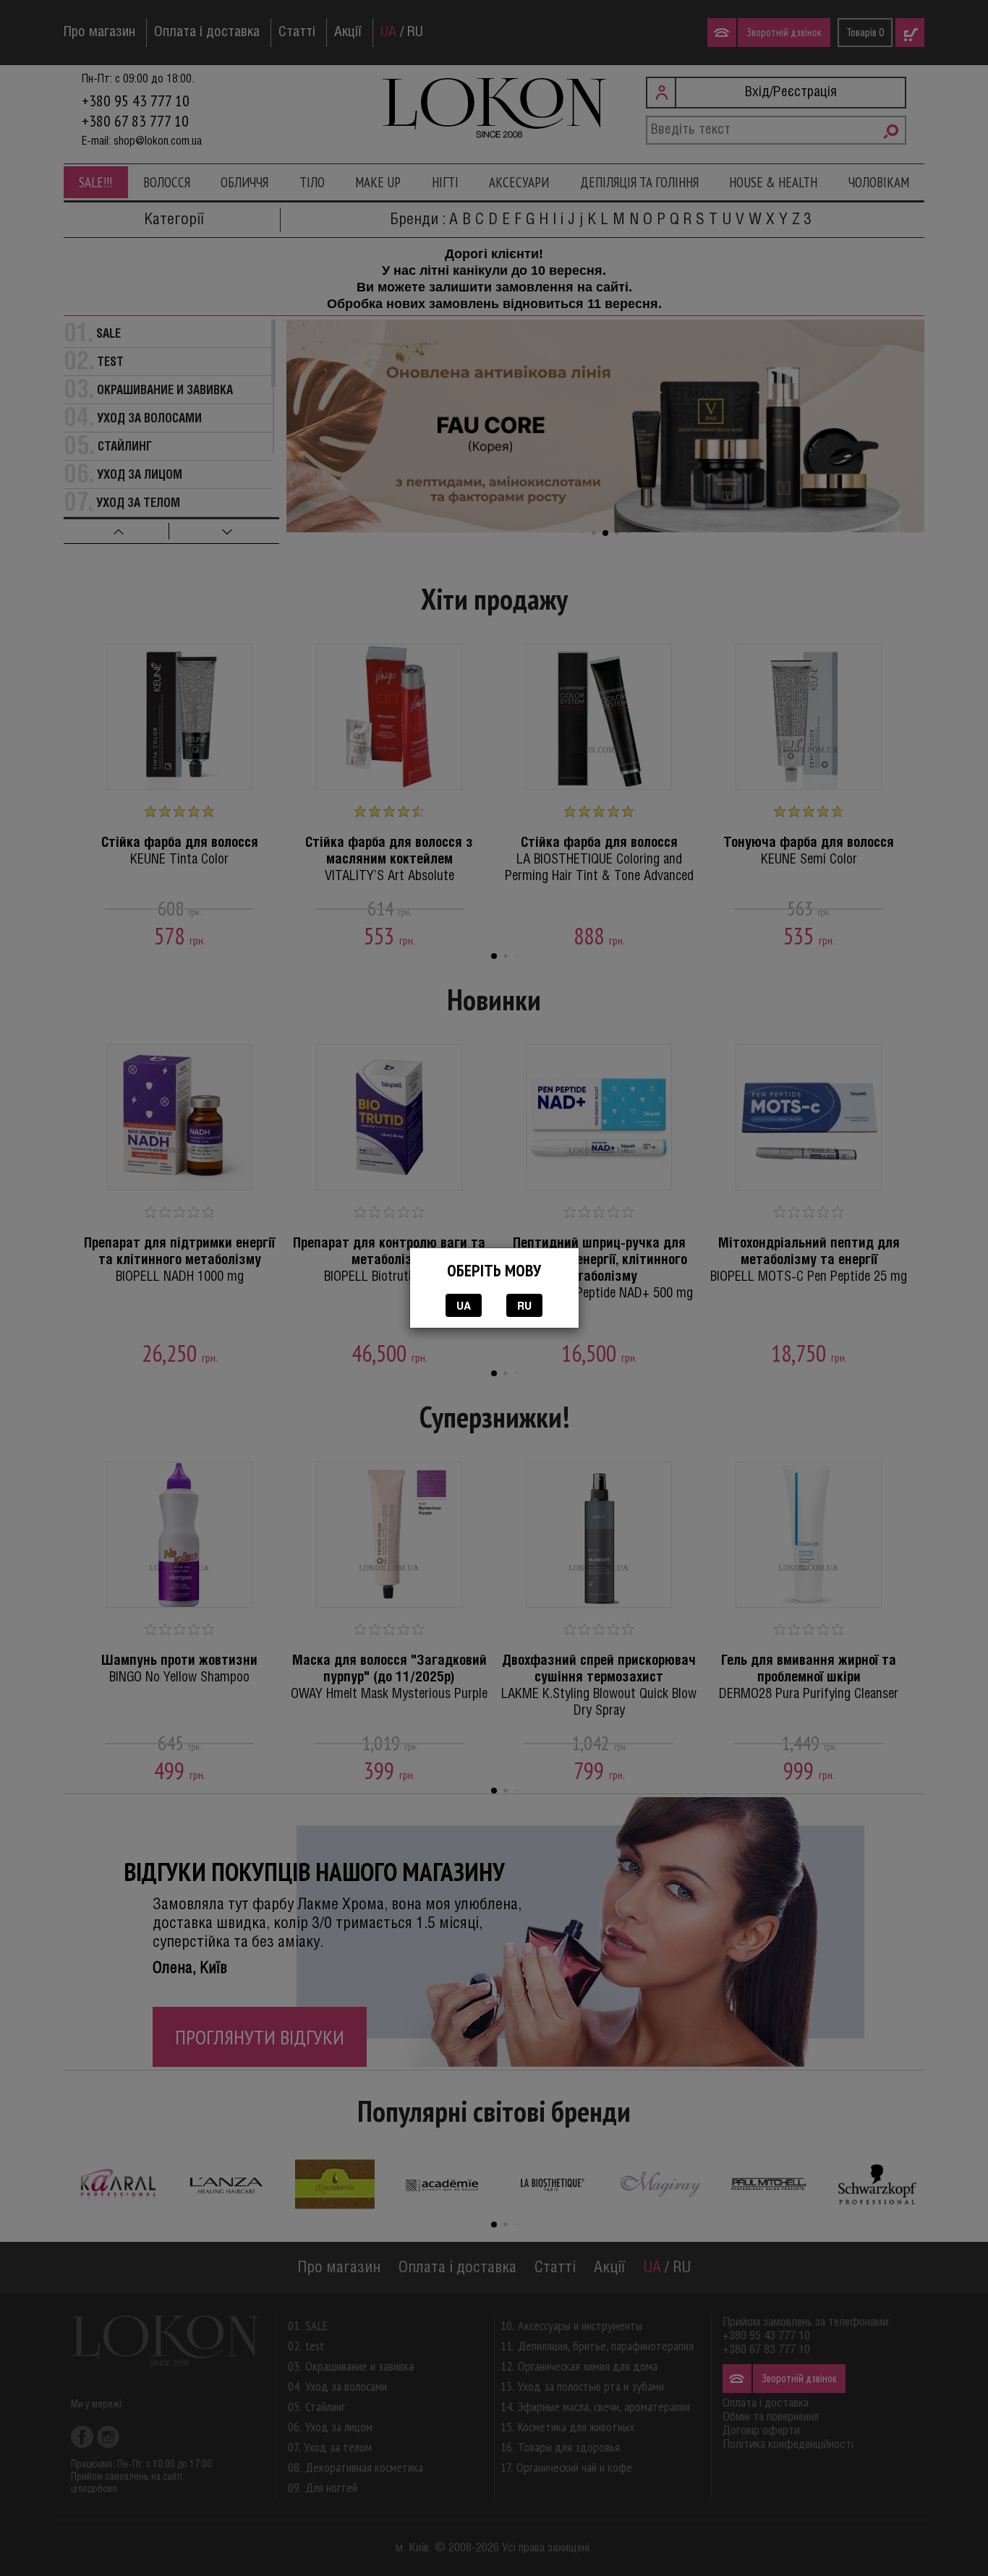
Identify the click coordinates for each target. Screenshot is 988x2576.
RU (524, 1305)
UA (464, 1305)
